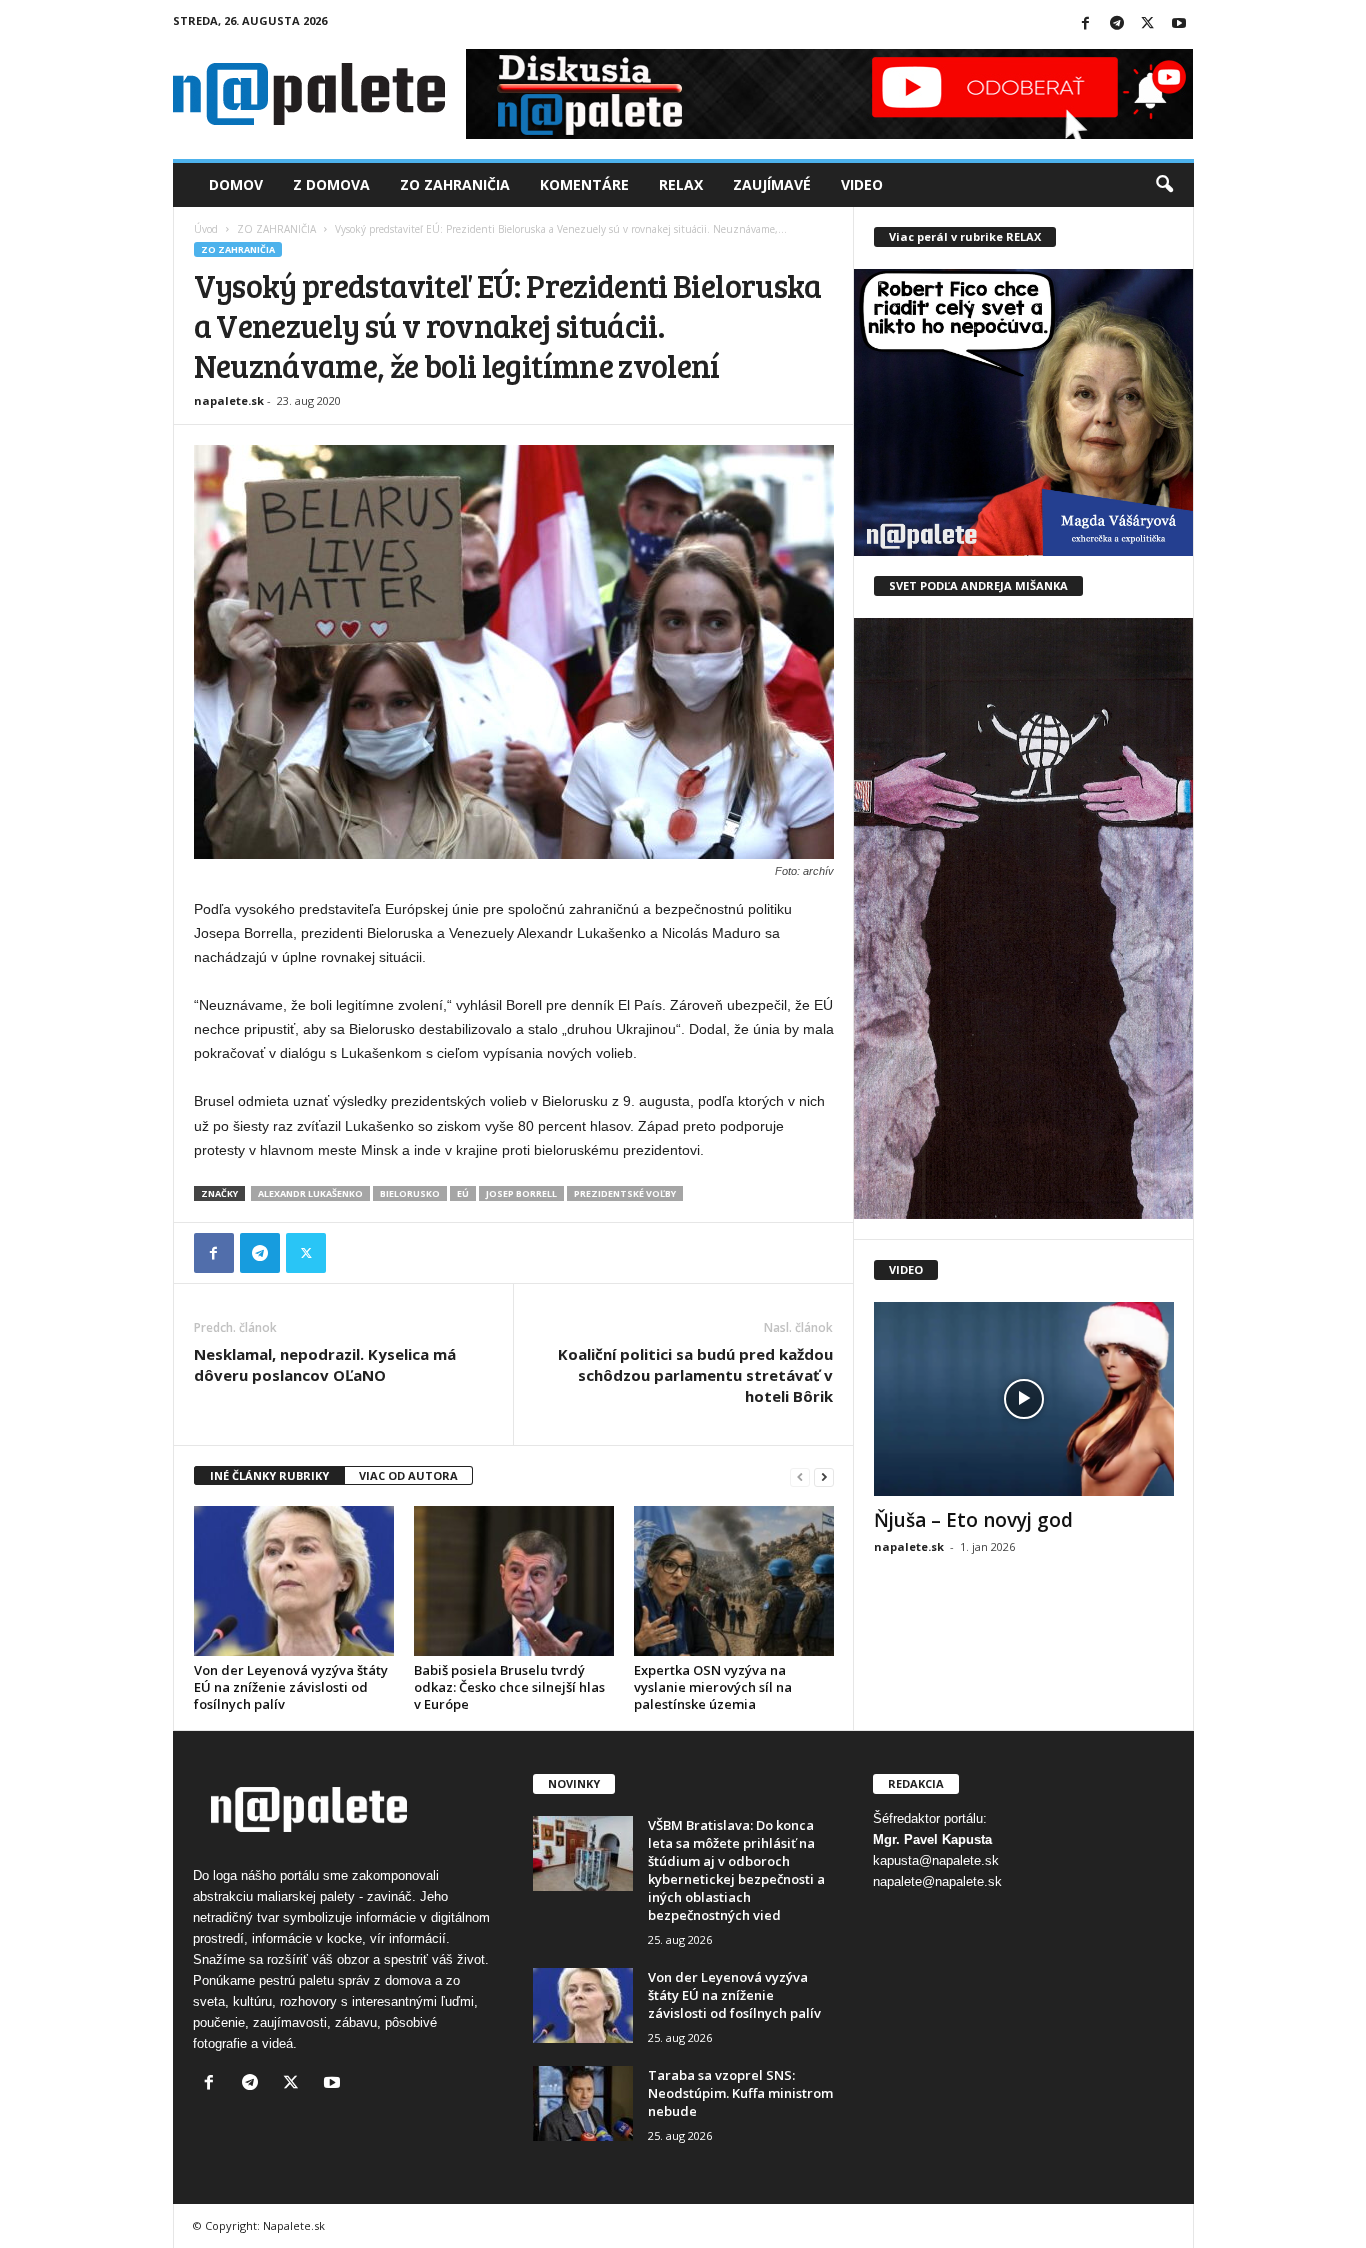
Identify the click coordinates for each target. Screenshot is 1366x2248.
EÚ (463, 1193)
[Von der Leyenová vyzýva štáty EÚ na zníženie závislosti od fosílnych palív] (294, 1581)
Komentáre (584, 184)
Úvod (206, 229)
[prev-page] (800, 1476)
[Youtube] (1179, 24)
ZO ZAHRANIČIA (276, 229)
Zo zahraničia (455, 184)
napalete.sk (229, 400)
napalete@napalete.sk (937, 1881)
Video (862, 184)
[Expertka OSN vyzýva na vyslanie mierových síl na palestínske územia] (734, 1581)
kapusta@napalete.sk (936, 1860)
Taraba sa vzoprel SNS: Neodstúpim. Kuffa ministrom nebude (740, 2093)
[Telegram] (1117, 24)
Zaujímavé (772, 184)
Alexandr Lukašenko (310, 1193)
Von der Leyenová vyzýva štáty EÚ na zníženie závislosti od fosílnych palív (291, 1687)
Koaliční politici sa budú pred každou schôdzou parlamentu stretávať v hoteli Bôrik (695, 1375)
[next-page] (824, 1476)
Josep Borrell (521, 1193)
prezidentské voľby (625, 1193)
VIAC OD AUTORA (408, 1475)
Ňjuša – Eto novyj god (973, 1520)
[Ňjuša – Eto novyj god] (1024, 1399)
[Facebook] (1086, 24)
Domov (236, 184)
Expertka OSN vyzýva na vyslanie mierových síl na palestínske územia (713, 1687)
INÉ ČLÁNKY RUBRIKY (269, 1475)
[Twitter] (1148, 24)
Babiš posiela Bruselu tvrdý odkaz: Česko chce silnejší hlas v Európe (509, 1687)
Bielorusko (410, 1193)
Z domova (331, 184)
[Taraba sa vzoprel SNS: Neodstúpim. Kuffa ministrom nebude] (583, 2103)
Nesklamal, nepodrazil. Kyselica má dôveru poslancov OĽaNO (325, 1364)
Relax (681, 184)
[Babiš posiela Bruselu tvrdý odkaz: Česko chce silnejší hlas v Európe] (514, 1581)
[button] (1164, 185)
